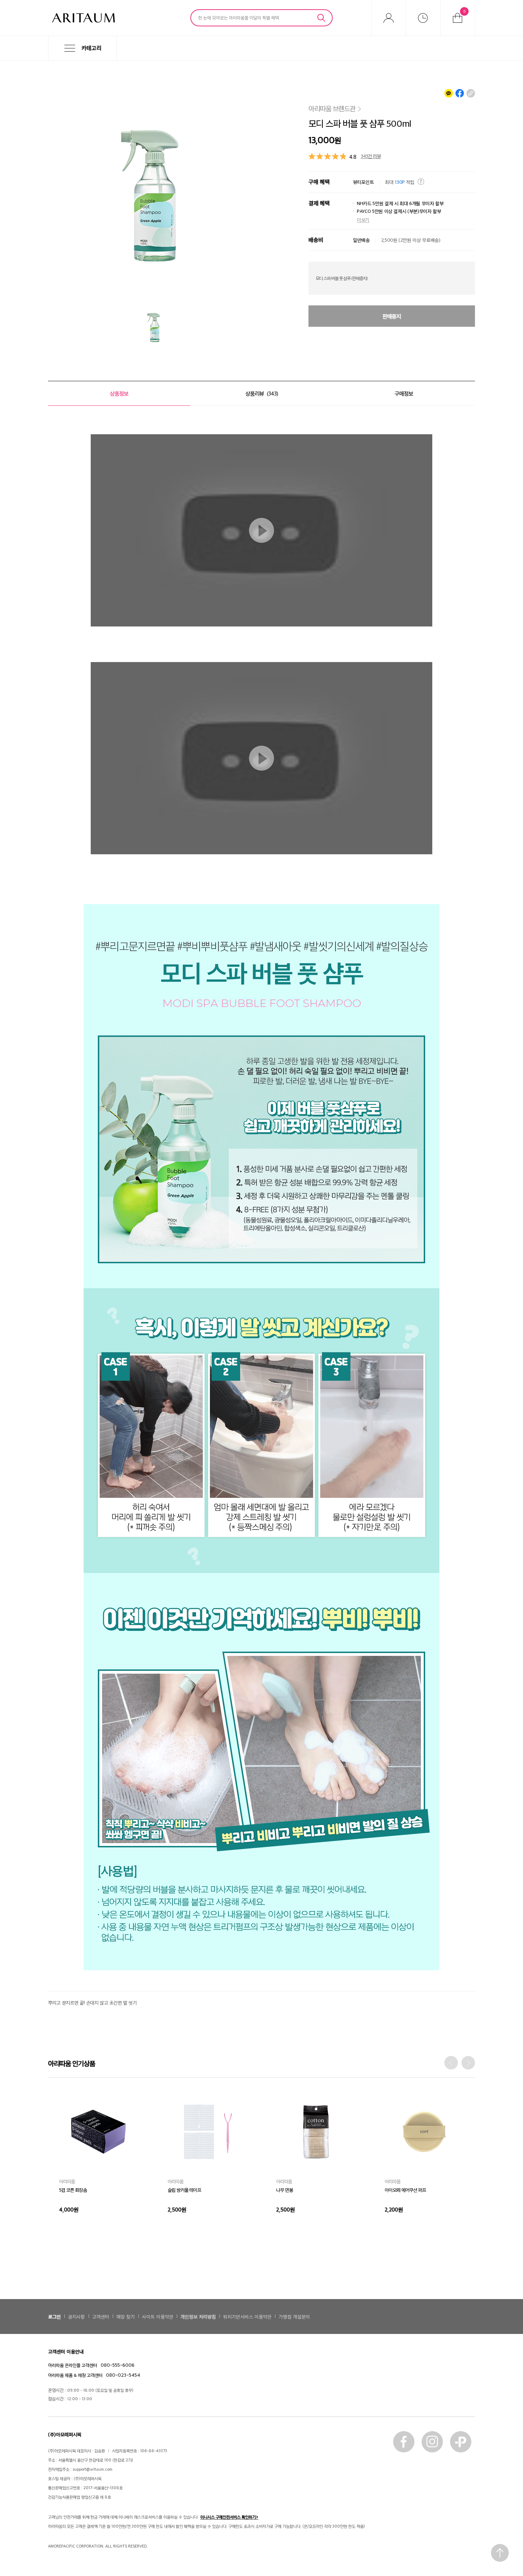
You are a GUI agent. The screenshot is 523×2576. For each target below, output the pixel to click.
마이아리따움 (389, 18)
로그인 (54, 2316)
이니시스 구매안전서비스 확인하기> (229, 2517)
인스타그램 (432, 2442)
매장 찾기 (126, 2316)
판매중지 (392, 316)
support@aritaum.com (93, 2469)
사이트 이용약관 (158, 2316)
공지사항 (76, 2316)
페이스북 (404, 2442)
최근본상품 (423, 18)
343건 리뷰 (371, 156)
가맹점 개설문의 (294, 2316)
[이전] (451, 2063)
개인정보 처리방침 (198, 2316)
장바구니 (464, 11)
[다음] (468, 2063)
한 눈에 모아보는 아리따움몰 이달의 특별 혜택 (239, 17)
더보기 (363, 220)
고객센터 (101, 2316)
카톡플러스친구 (461, 2442)
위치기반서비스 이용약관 (247, 2316)
